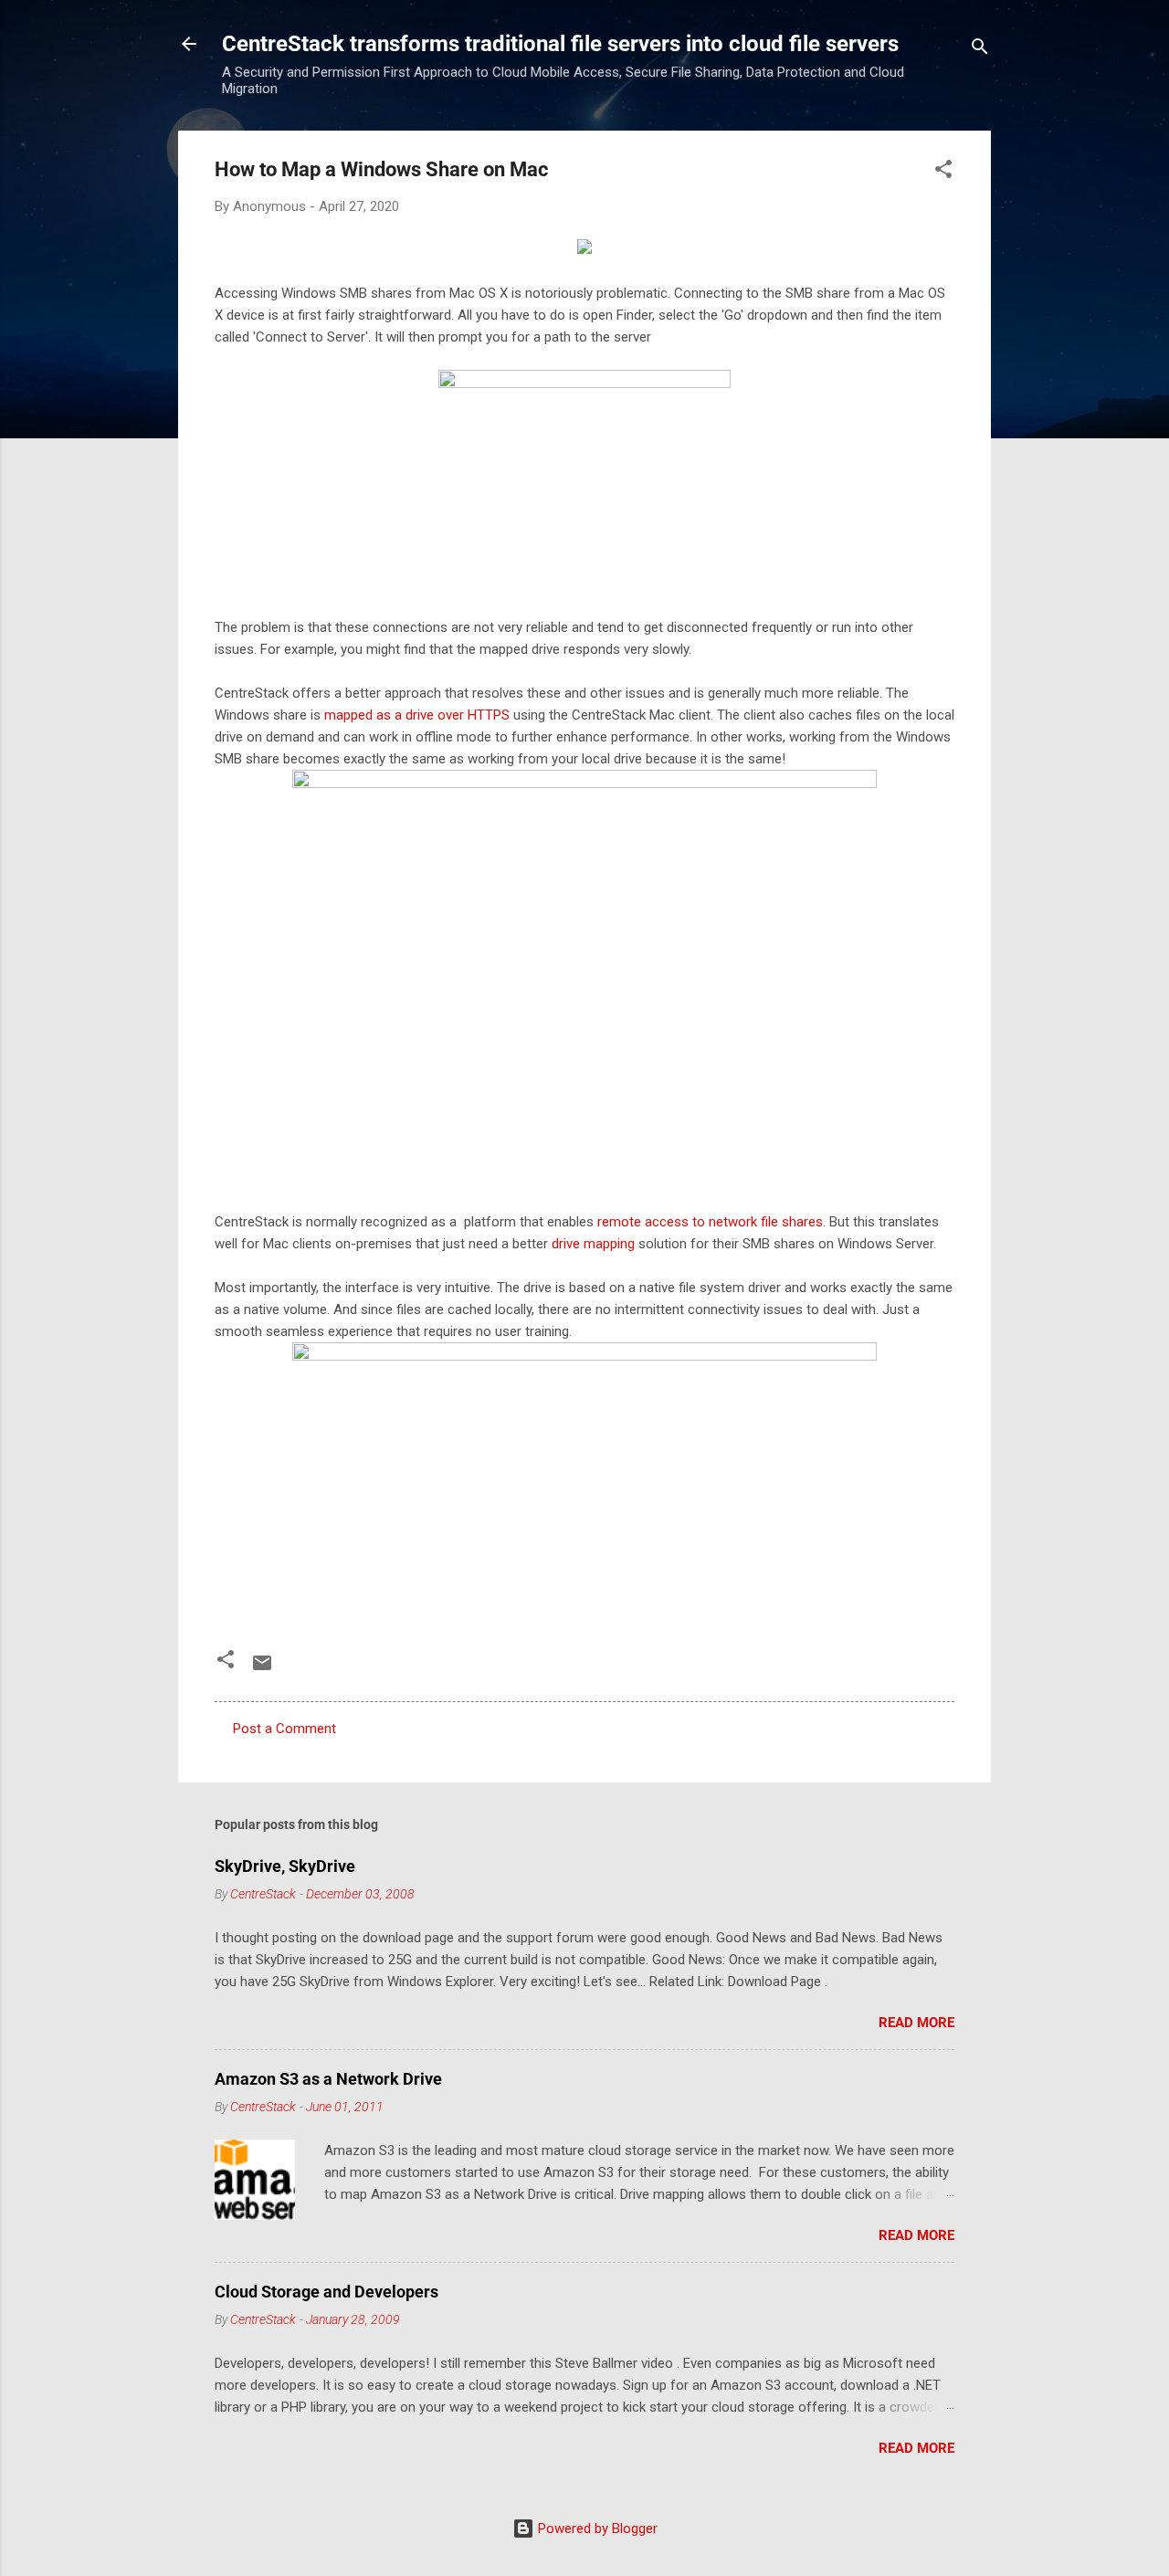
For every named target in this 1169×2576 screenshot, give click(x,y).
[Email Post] (262, 1669)
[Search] (980, 50)
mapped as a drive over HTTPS (417, 715)
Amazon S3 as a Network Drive (328, 2079)
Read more (916, 2023)
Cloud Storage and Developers (326, 2292)
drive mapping (593, 1244)
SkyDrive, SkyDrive (285, 1866)
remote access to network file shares (710, 1222)
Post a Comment (284, 1729)
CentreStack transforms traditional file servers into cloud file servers (560, 44)
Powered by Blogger (596, 2529)
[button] (943, 172)
